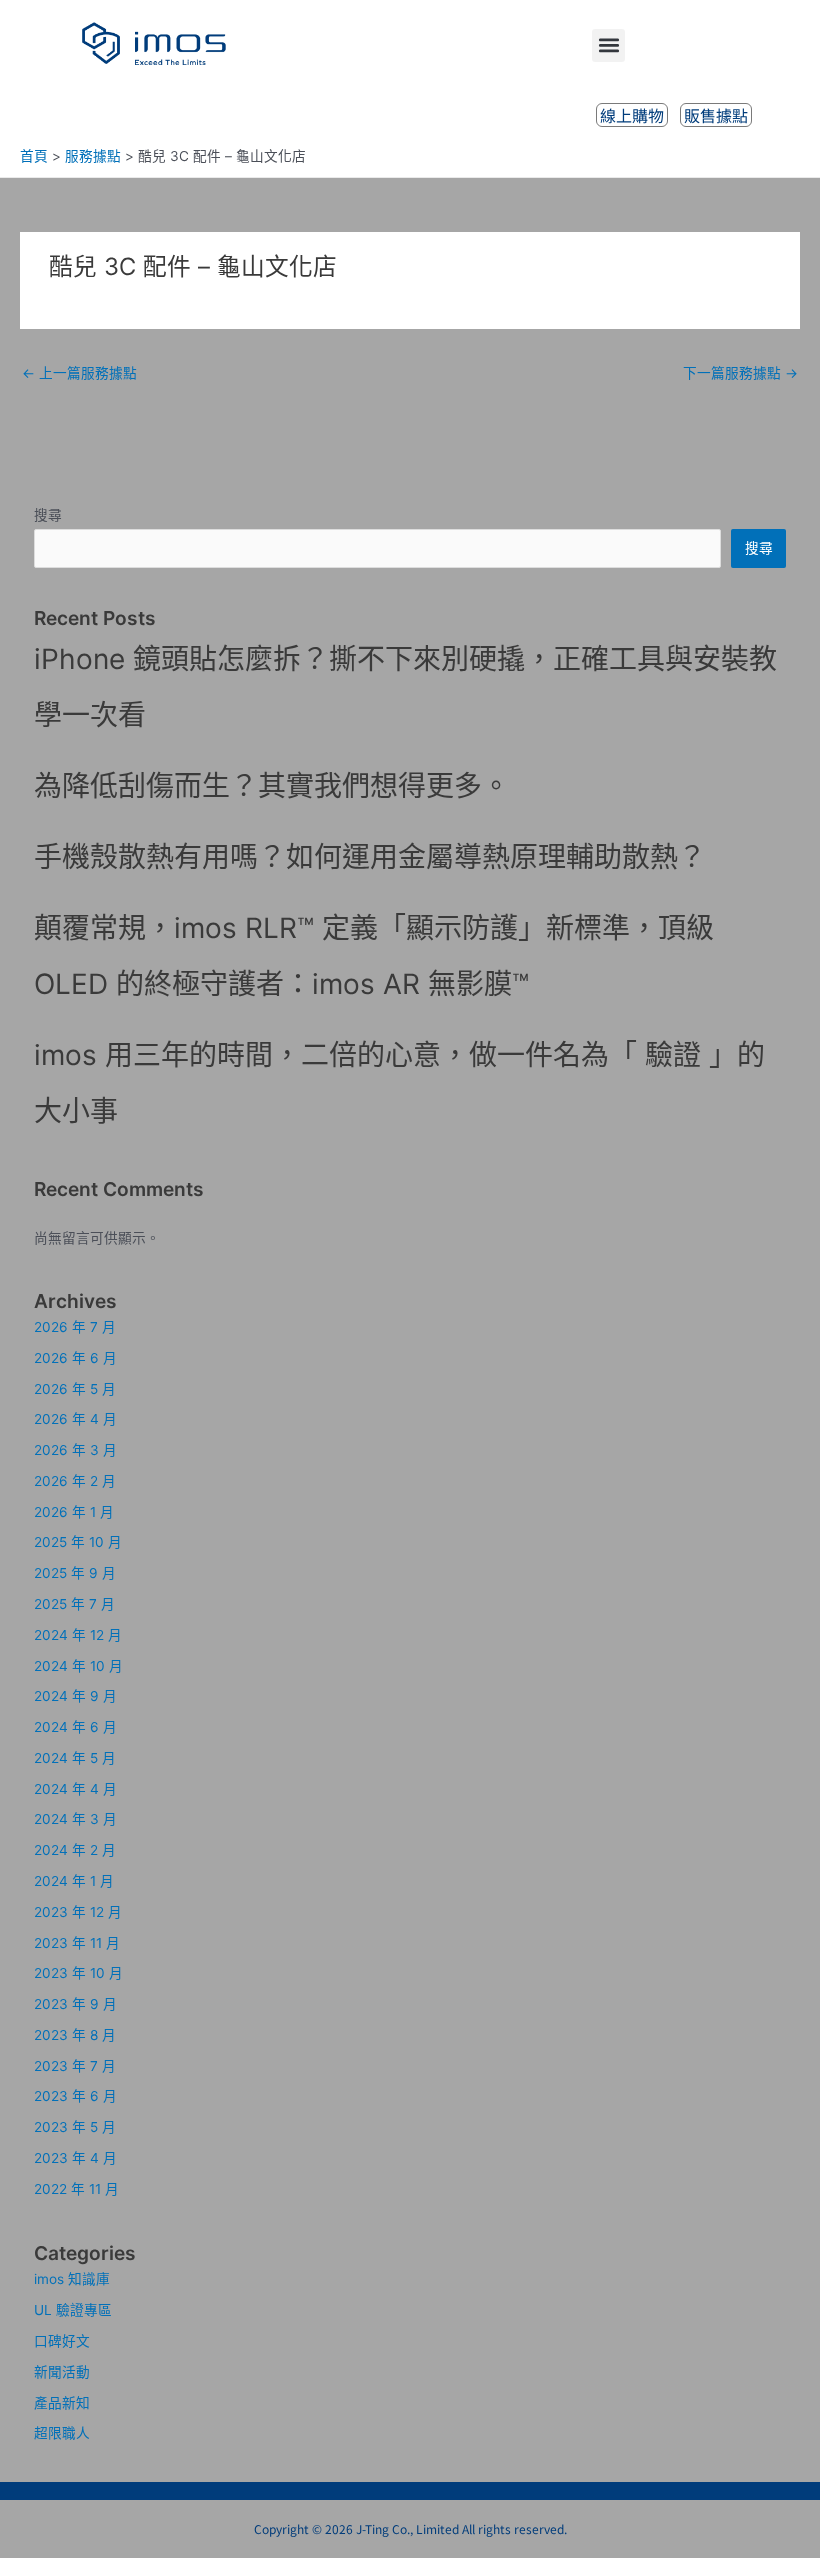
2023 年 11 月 (77, 1943)
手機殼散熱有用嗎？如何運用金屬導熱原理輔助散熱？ (370, 857)
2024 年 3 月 (75, 1819)
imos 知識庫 (72, 2279)
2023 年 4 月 (75, 2158)
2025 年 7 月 (74, 1604)
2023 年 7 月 (75, 2066)
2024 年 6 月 (75, 1727)
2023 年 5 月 (75, 2127)
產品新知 (62, 2403)
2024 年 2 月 (75, 1850)
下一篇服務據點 (740, 373)
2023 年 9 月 (75, 2004)
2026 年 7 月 (75, 1327)
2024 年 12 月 (78, 1635)
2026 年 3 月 (75, 1450)
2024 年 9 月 (75, 1696)
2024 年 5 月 (75, 1758)
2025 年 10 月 (78, 1542)
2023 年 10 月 (78, 1973)
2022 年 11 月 (76, 2189)
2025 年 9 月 (75, 1573)
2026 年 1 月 (74, 1512)
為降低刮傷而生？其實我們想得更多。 (272, 786)
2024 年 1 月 (74, 1881)
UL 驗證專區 (73, 2310)
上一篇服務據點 (79, 373)
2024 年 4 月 (75, 1789)
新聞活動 (62, 2372)
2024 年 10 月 (78, 1666)
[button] (608, 45)
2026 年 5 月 (75, 1389)
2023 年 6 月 (75, 2096)
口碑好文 (62, 2341)
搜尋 (48, 515)
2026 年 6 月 (75, 1358)
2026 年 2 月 (75, 1481)
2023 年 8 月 (75, 2035)
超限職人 (62, 2433)
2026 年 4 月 (75, 1419)
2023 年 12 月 (78, 1912)
